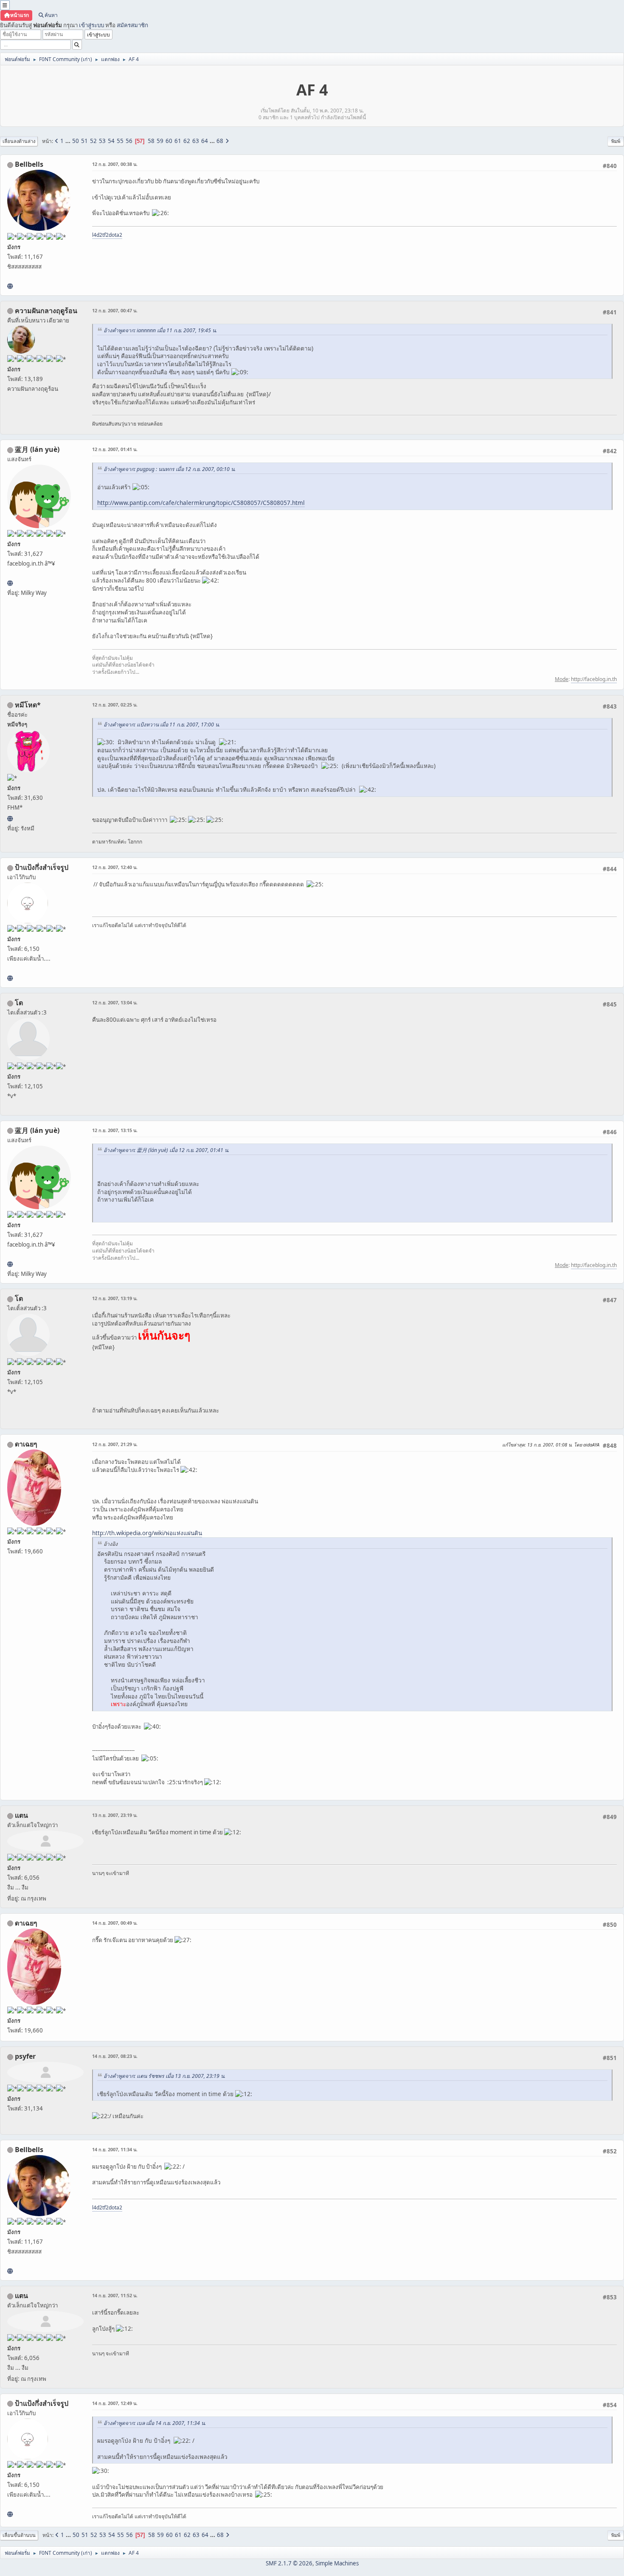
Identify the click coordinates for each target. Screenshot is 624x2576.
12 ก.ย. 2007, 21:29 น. (115, 1444)
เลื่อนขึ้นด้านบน (19, 2535)
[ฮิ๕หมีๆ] (10, 818)
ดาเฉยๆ (26, 1444)
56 (129, 141)
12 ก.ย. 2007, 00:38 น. (115, 164)
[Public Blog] (10, 583)
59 (160, 141)
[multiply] (10, 978)
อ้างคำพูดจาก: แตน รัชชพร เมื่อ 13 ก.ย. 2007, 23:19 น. (164, 2076)
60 (169, 141)
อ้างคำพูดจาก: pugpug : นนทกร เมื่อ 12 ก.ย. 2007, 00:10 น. (170, 469)
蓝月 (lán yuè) (37, 449)
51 (84, 141)
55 (120, 141)
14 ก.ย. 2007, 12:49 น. (115, 2403)
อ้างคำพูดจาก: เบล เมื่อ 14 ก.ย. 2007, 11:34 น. (155, 2423)
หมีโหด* (28, 705)
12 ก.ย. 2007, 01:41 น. (115, 449)
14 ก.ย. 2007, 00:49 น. (115, 1923)
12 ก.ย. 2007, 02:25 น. (115, 705)
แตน (21, 1815)
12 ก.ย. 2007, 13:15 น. (115, 1130)
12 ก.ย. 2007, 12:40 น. (115, 867)
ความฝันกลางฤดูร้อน (46, 311)
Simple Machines (337, 2563)
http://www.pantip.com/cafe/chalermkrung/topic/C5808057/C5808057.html (201, 503)
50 (76, 141)
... (69, 141)
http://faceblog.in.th (594, 679)
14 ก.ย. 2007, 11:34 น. (115, 2149)
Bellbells (29, 164)
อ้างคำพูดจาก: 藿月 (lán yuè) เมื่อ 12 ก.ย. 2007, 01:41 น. (166, 1150)
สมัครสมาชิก (132, 25)
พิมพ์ (616, 141)
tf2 (105, 235)
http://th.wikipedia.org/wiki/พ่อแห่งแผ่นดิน (147, 1533)
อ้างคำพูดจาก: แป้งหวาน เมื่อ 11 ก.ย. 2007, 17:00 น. (162, 725)
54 (111, 141)
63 (196, 141)
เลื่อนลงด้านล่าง (19, 141)
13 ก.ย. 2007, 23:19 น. (115, 1815)
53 (102, 141)
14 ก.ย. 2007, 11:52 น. (115, 2295)
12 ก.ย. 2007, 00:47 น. (115, 310)
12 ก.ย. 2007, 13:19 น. (115, 1298)
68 (220, 141)
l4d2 (97, 235)
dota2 (115, 235)
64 (205, 141)
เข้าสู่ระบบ (91, 25)
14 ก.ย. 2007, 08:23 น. (115, 2056)
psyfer (25, 2056)
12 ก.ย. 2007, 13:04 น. (115, 1002)
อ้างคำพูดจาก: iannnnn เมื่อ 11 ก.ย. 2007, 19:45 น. (160, 330)
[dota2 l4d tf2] (10, 286)
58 (151, 141)
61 (178, 141)
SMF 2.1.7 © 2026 (289, 2563)
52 (93, 141)
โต (19, 1003)
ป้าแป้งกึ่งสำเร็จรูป (42, 867)
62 (187, 141)
